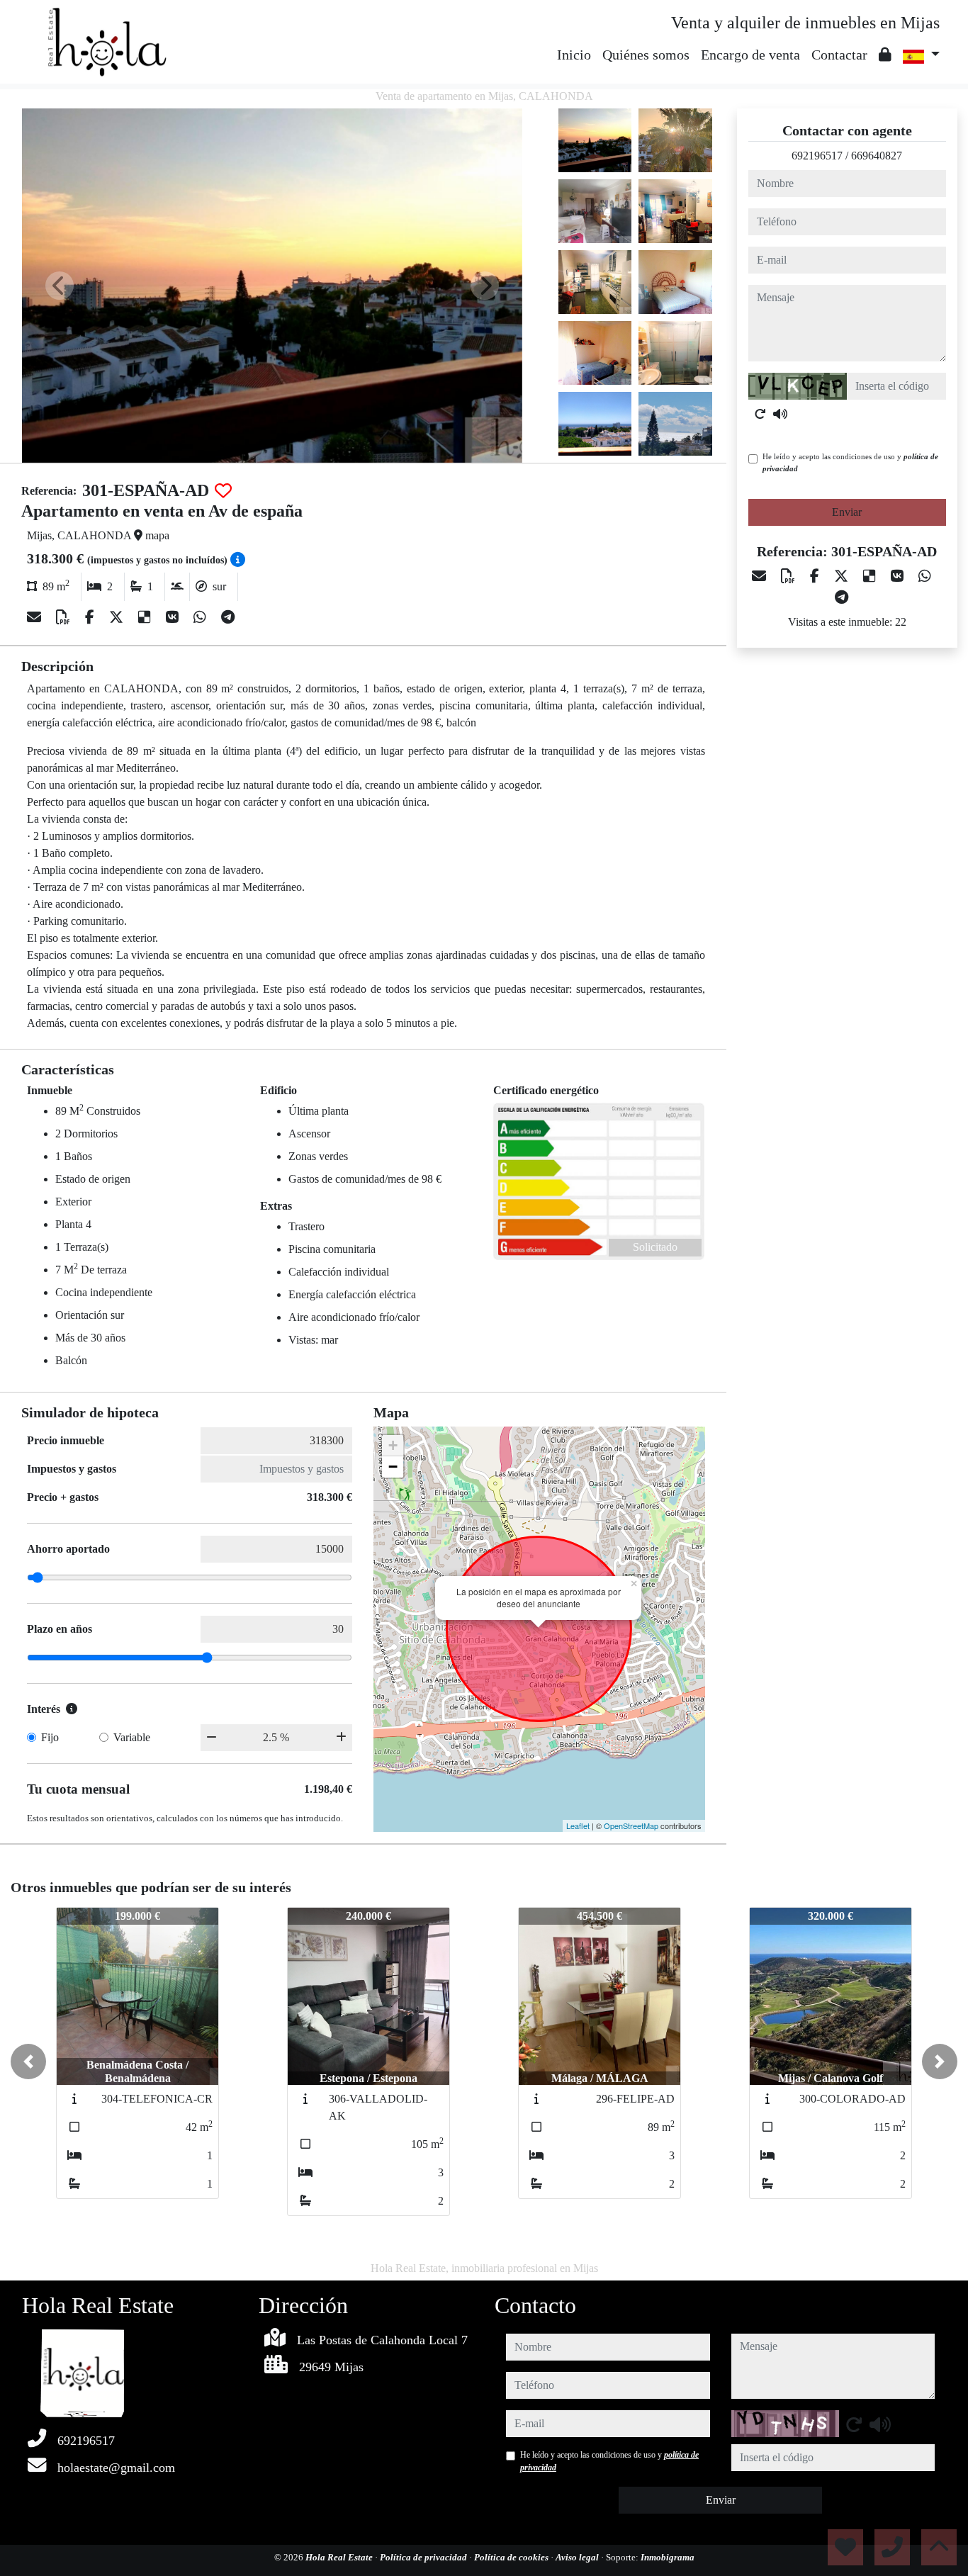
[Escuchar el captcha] (780, 414)
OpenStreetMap (631, 1826)
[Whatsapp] (202, 617)
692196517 (817, 156)
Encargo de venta (750, 55)
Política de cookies (512, 2557)
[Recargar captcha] (760, 414)
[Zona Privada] (885, 55)
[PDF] (65, 617)
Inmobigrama (668, 2557)
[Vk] (174, 617)
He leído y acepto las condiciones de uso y (850, 462)
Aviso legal (578, 2557)
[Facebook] (91, 617)
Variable (132, 1737)
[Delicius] (146, 617)
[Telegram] (228, 617)
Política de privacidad (424, 2557)
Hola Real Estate (340, 2557)
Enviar (847, 512)
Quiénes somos (646, 55)
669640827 (877, 156)
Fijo (50, 1737)
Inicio (574, 55)
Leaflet (578, 1826)
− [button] (393, 1467)
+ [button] (393, 1445)
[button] (28, 2062)
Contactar (839, 55)
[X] (118, 617)
